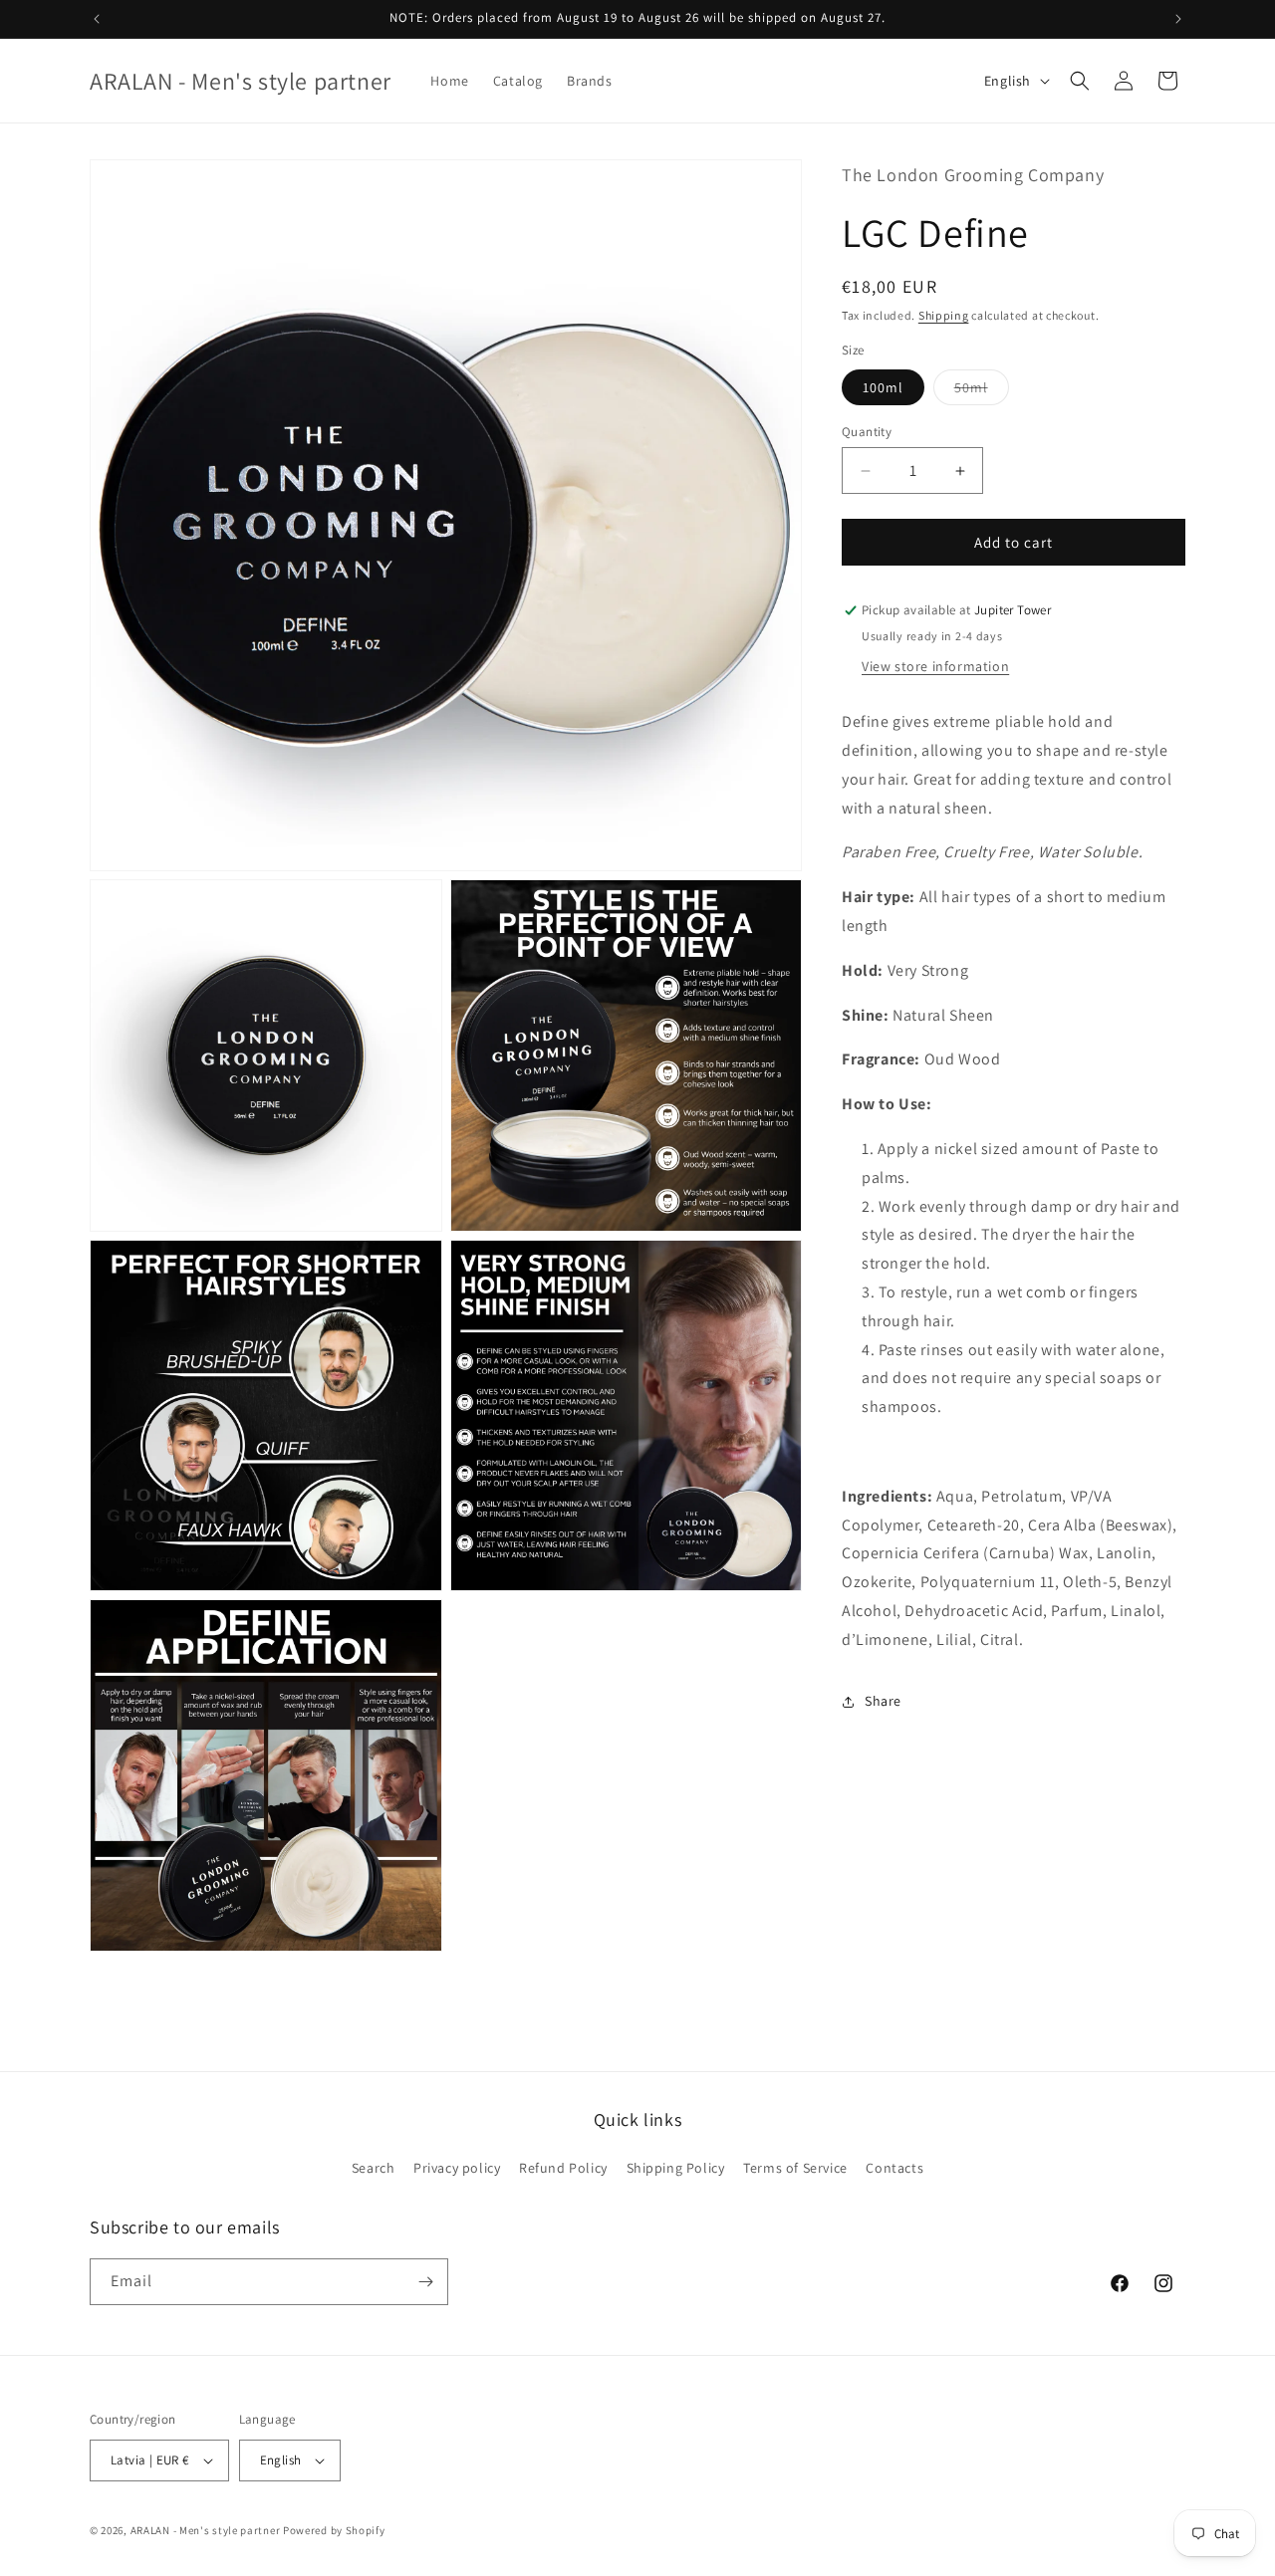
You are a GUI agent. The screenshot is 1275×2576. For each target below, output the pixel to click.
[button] (1080, 81)
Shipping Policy (676, 2168)
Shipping (944, 315)
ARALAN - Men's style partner (206, 2530)
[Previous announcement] (97, 19)
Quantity (867, 432)
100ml (883, 387)
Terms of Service (795, 2168)
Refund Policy (563, 2168)
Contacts (894, 2168)
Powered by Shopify (334, 2530)
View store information (935, 667)
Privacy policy (457, 2168)
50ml (982, 391)
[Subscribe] (425, 2282)
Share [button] (883, 1701)
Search (374, 2168)
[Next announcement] (1178, 19)
